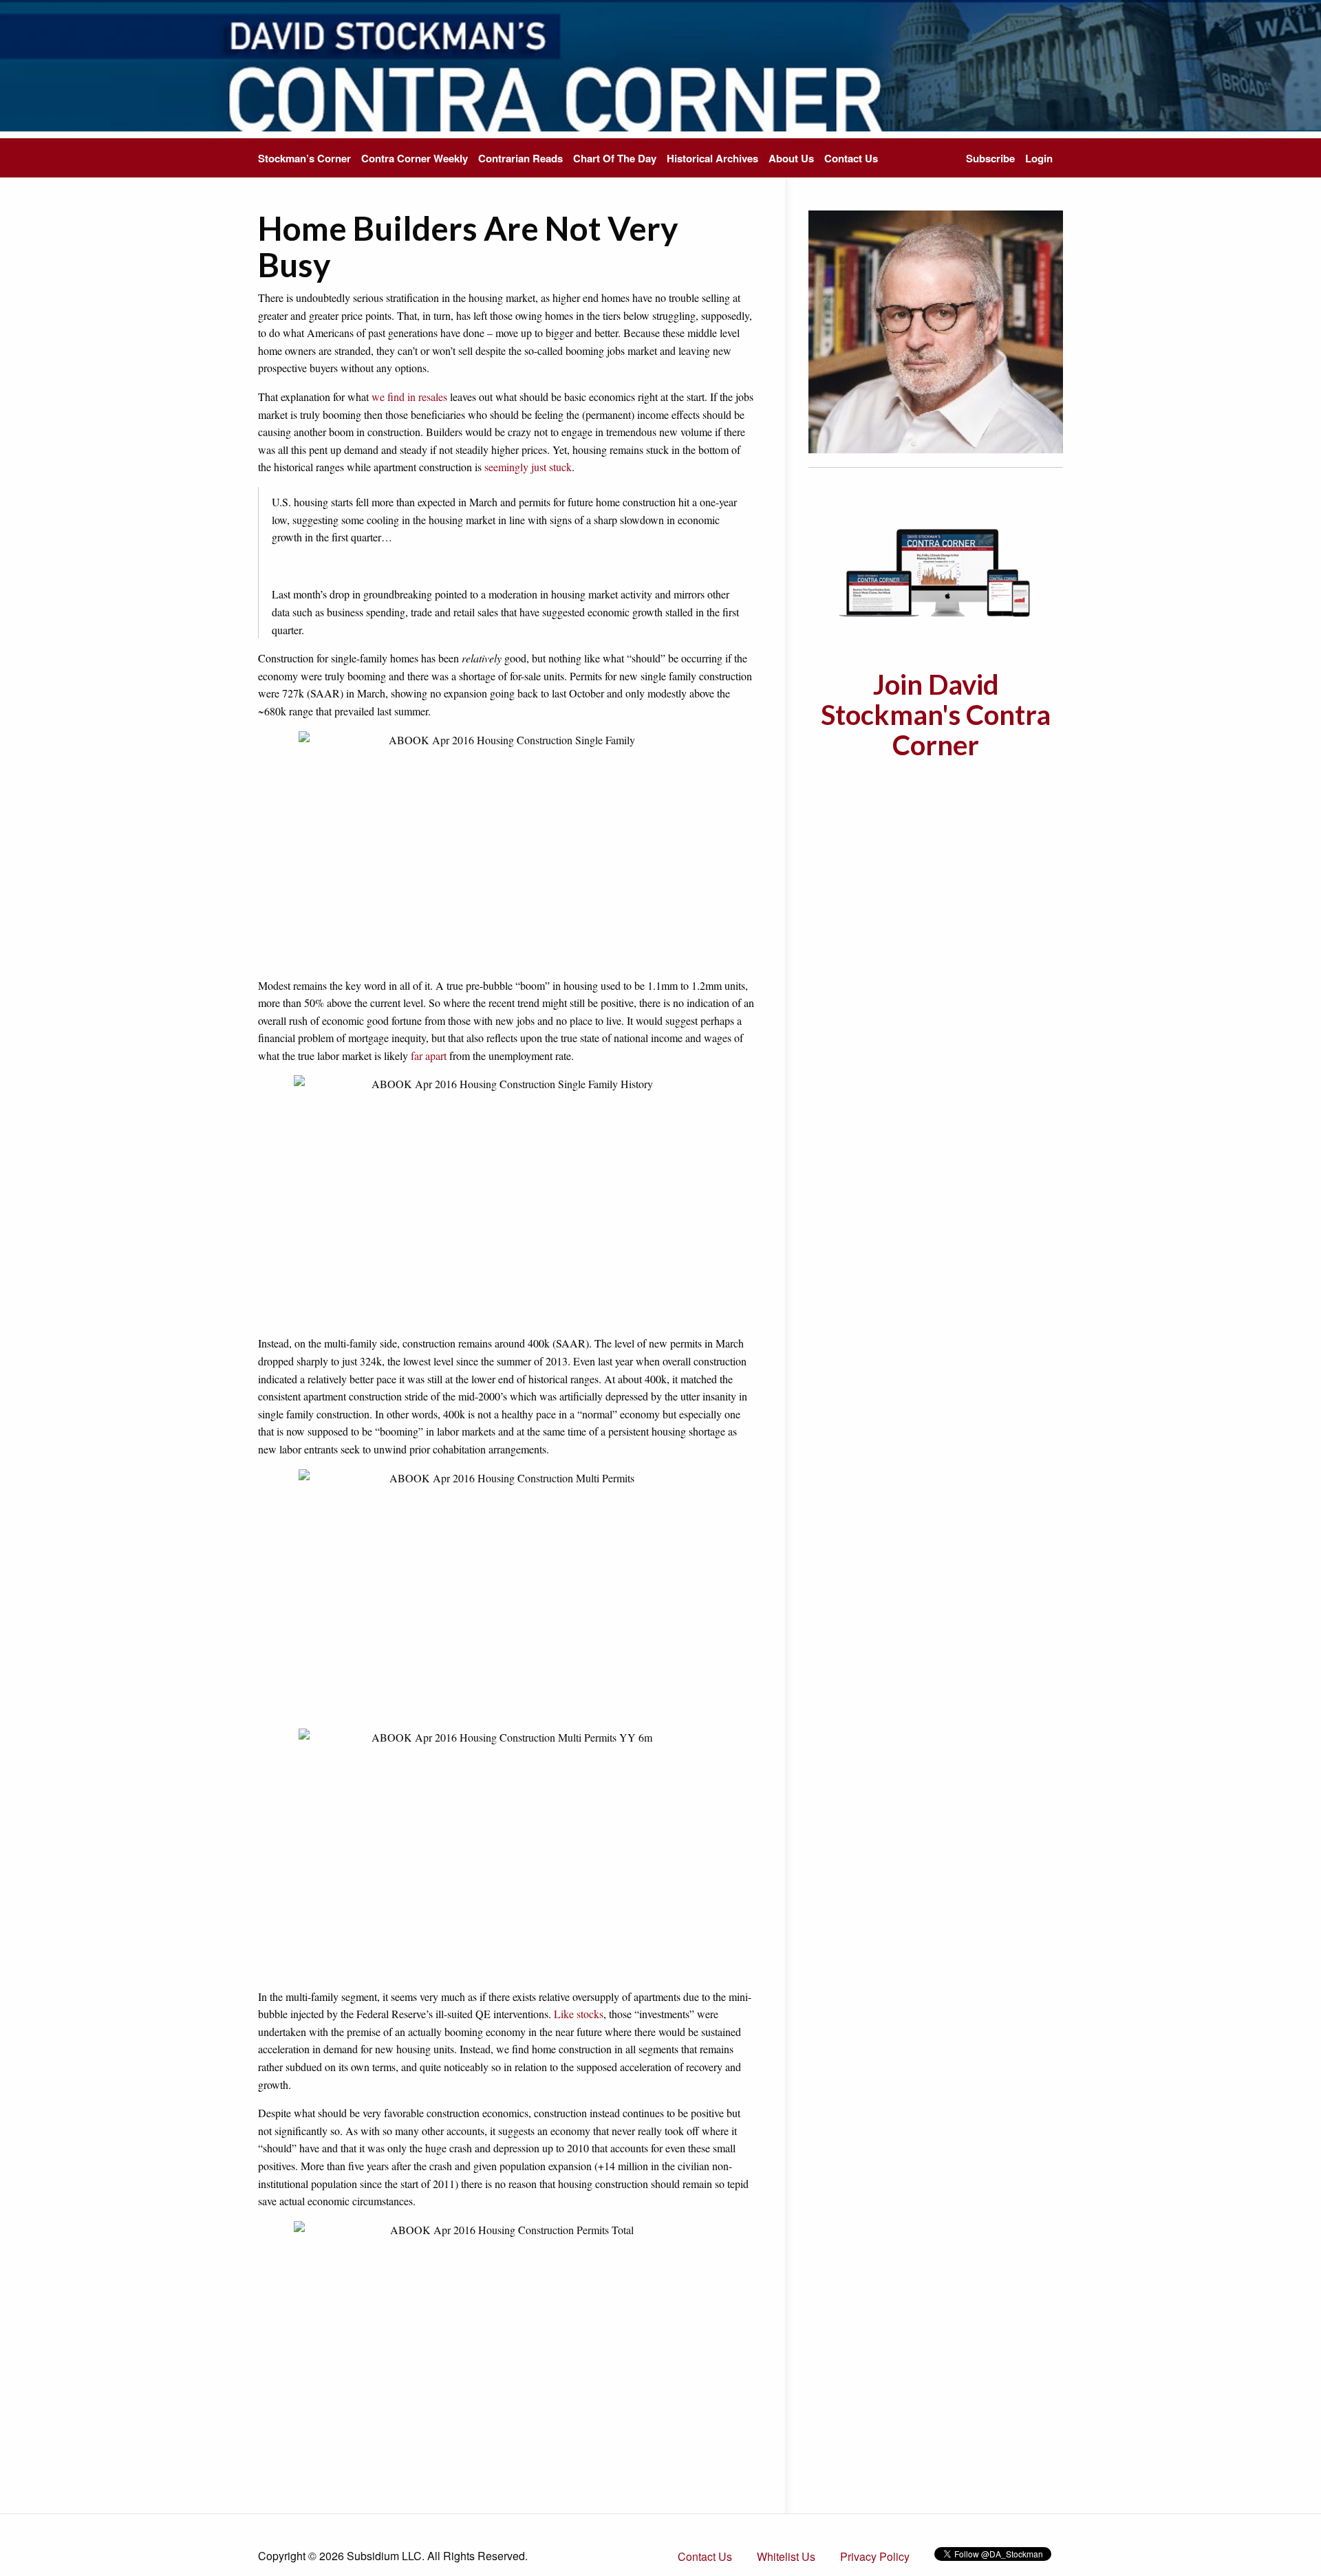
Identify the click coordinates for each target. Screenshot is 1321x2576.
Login (1039, 158)
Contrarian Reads (520, 158)
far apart (429, 1056)
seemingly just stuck (528, 467)
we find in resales (409, 397)
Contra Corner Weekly (415, 158)
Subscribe (990, 158)
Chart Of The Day (615, 158)
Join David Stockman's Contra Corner (936, 715)
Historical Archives (712, 158)
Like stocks (579, 2014)
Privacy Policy (875, 2556)
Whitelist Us (786, 2556)
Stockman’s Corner (304, 158)
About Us (791, 158)
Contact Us (851, 158)
